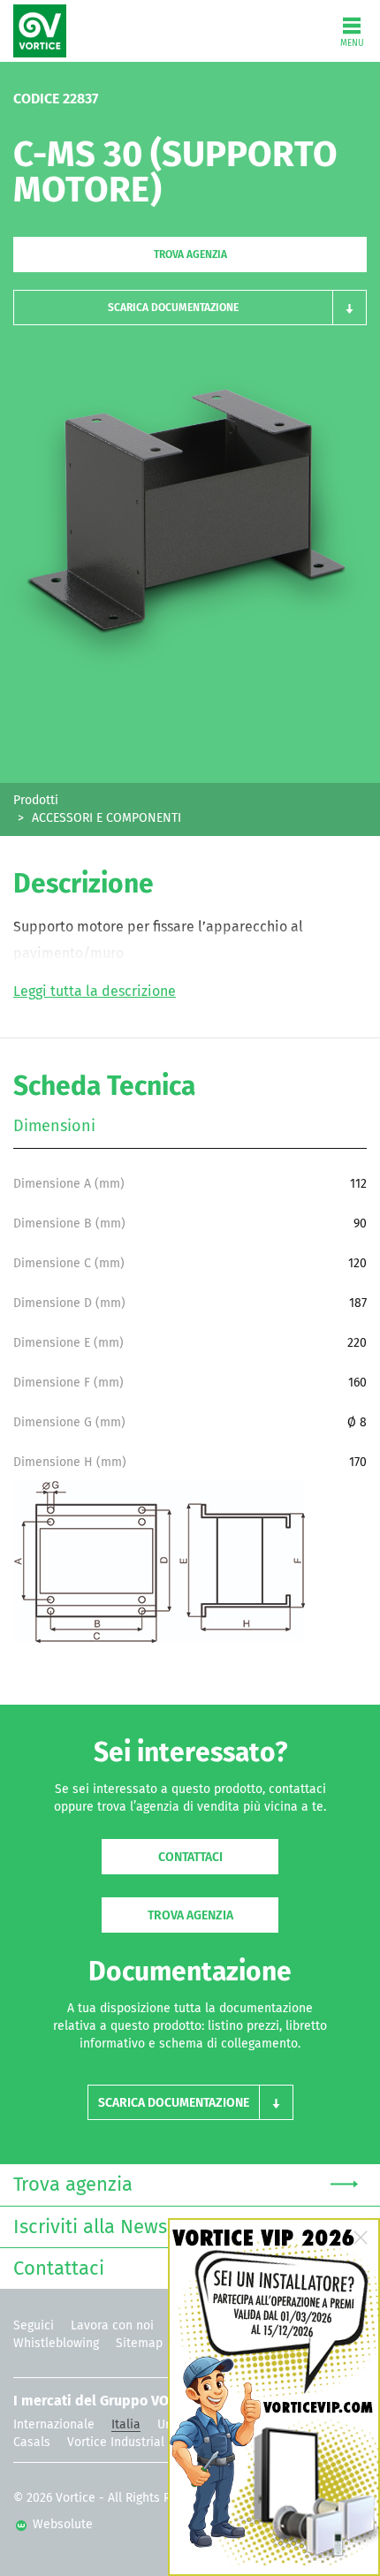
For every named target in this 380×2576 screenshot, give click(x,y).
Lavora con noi (112, 2326)
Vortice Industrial (116, 2443)
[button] (190, 308)
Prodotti (36, 801)
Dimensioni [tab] (54, 1127)
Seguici (34, 2326)
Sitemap (139, 2344)
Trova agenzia (190, 255)
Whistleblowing (56, 2344)
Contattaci (190, 1858)
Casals (32, 2443)
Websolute (61, 2525)
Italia (126, 2425)
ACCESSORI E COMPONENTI (106, 818)
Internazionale (54, 2425)
